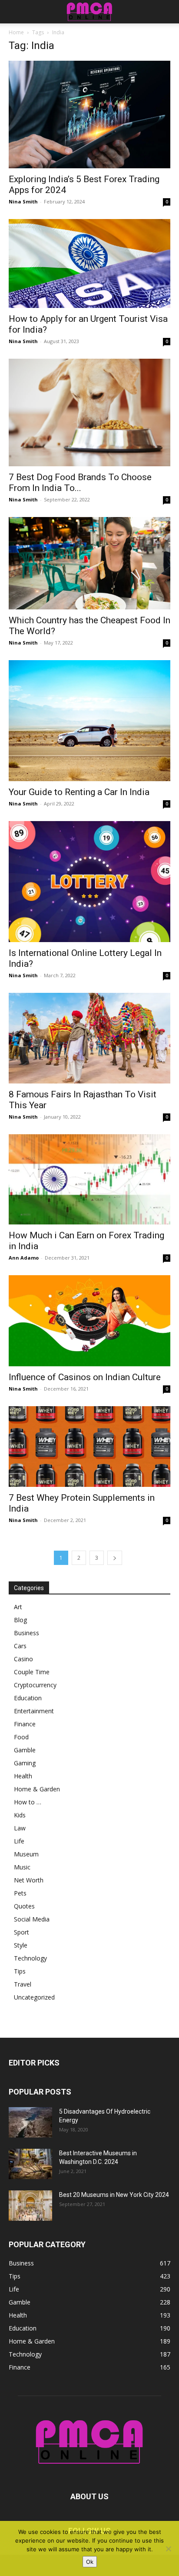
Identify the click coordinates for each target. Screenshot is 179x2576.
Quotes (24, 1906)
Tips (20, 1971)
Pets (20, 1893)
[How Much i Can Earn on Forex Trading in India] (89, 1179)
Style (21, 1945)
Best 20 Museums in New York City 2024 (114, 2195)
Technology (30, 1958)
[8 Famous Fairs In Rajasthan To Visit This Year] (89, 1038)
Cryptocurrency (35, 1685)
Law (20, 1828)
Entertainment (34, 1711)
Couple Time (32, 1672)
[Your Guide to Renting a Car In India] (89, 721)
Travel (23, 1984)
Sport (22, 1932)
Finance (25, 1724)
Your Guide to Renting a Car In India (79, 792)
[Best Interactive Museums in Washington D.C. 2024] (30, 2164)
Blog (20, 1620)
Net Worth (29, 1880)
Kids (20, 1815)
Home (16, 32)
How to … (28, 1802)
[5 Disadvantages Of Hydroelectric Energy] (30, 2122)
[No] (168, 2549)
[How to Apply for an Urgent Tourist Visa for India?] (89, 263)
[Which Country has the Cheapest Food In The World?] (89, 563)
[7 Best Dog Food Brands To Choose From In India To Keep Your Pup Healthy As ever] (89, 412)
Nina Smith (23, 201)
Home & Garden (37, 1789)
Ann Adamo (24, 1258)
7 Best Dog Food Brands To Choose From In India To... (80, 483)
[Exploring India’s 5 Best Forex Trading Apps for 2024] (89, 115)
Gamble (25, 1750)
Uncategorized (34, 1997)
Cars (20, 1646)
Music (22, 1867)
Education (28, 1698)
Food (21, 1737)
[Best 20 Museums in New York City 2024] (30, 2206)
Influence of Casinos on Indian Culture (85, 1377)
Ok (90, 2562)
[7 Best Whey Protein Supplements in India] (89, 1447)
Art (18, 1607)
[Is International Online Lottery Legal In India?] (89, 882)
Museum (26, 1854)
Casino (23, 1659)
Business (27, 1633)
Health (23, 1776)
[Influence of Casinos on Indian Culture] (89, 1321)
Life (19, 1841)
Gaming (25, 1763)
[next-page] (115, 1558)
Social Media (32, 1919)
